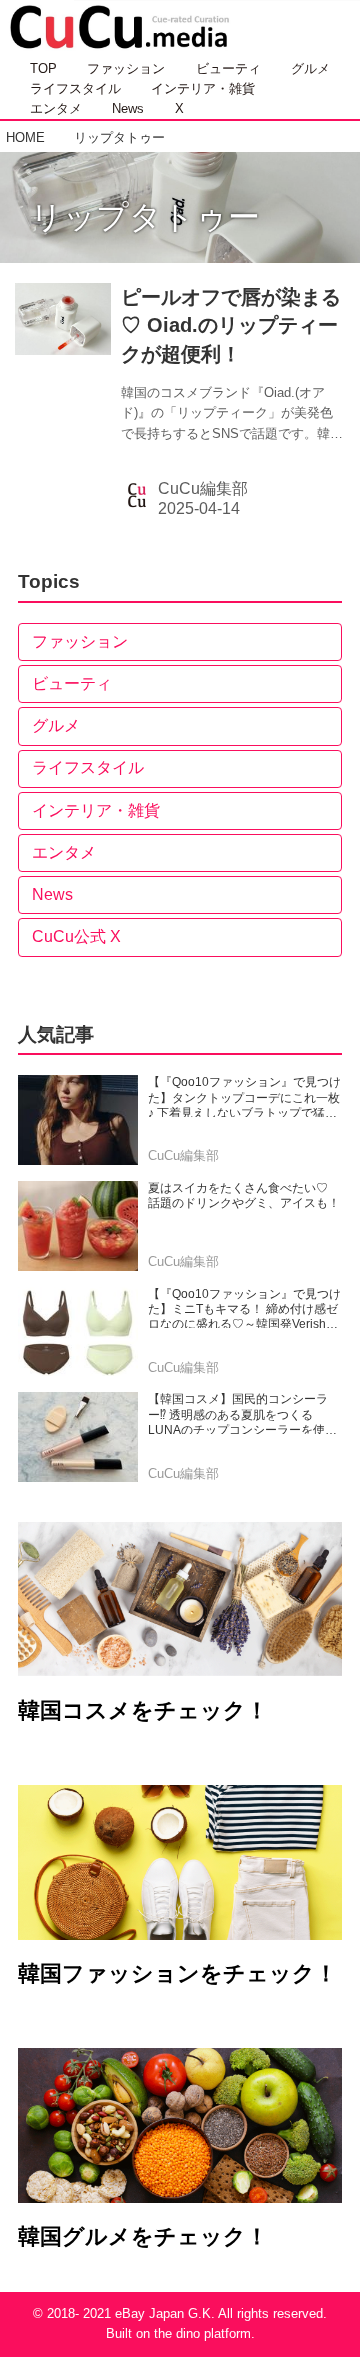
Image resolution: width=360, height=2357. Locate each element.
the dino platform (202, 2334)
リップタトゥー (145, 217)
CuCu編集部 (203, 488)
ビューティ (72, 683)
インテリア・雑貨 (96, 810)
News (52, 894)
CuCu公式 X (76, 936)
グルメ (56, 725)
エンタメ (64, 852)
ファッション (80, 641)
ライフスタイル (88, 767)
